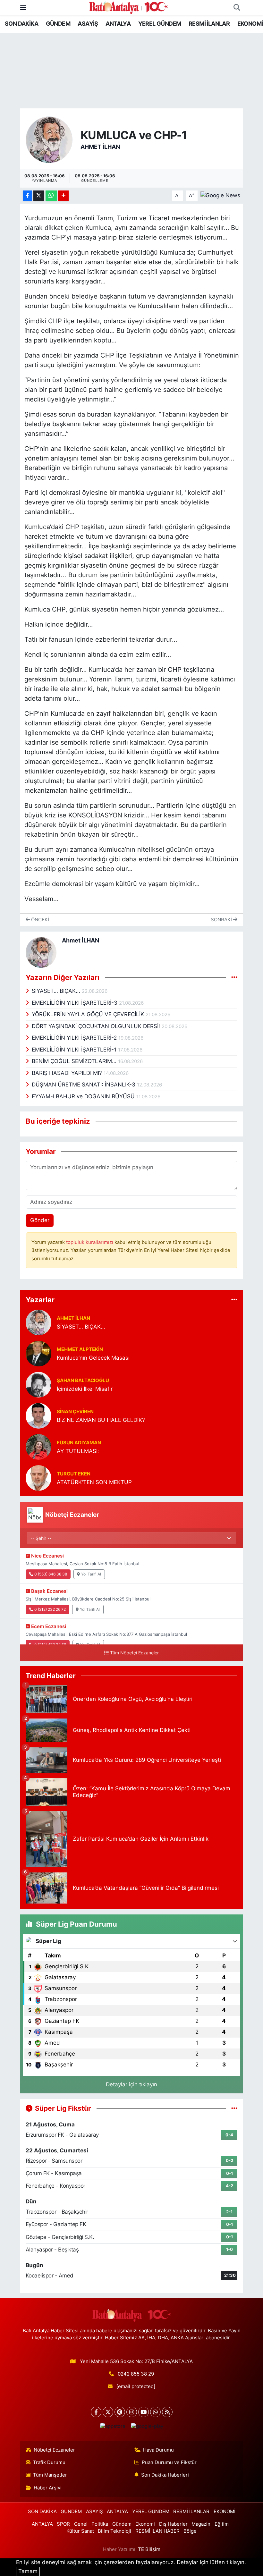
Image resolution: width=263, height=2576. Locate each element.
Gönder (40, 1220)
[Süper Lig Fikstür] (234, 2108)
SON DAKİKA (21, 24)
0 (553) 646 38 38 (51, 1574)
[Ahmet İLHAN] (49, 139)
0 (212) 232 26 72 (50, 1609)
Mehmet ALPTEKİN (80, 1349)
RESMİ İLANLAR (209, 24)
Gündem (122, 2524)
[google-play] (147, 2426)
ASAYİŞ (88, 24)
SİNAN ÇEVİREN (75, 1412)
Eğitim (222, 2524)
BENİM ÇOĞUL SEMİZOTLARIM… (75, 1061)
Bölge (190, 2531)
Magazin (201, 2524)
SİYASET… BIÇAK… (57, 991)
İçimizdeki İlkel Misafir (85, 1389)
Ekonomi (145, 2524)
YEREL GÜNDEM (160, 24)
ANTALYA (118, 24)
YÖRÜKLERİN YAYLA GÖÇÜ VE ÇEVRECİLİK (89, 1014)
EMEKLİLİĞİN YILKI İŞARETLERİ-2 (75, 1038)
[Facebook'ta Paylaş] (27, 196)
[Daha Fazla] (63, 196)
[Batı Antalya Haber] (128, 7)
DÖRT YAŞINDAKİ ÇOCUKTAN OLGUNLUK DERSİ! (97, 1026)
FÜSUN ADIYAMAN (79, 1443)
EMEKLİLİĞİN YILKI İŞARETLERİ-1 (75, 1050)
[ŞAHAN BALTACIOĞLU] (38, 1384)
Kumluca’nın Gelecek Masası (93, 1358)
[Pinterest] (120, 2412)
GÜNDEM (58, 24)
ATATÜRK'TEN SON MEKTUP (94, 1482)
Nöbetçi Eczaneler (54, 2450)
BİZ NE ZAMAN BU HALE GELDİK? (101, 1420)
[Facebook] (96, 2412)
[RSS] (167, 2412)
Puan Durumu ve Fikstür (169, 2462)
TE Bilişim (149, 2549)
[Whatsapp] (155, 2412)
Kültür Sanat (80, 2531)
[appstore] (113, 2426)
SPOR (63, 2524)
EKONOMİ (250, 24)
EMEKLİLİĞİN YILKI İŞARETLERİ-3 (75, 1003)
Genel (81, 2524)
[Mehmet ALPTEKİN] (38, 1353)
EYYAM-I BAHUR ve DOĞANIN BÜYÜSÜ (84, 1096)
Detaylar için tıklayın (131, 2084)
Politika (100, 2524)
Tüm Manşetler (50, 2475)
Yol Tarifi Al (91, 1574)
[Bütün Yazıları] (234, 977)
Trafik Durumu (49, 2462)
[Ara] (237, 8)
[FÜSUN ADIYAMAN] (38, 1446)
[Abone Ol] (220, 195)
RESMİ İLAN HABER (157, 2531)
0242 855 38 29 (136, 2374)
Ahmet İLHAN (100, 147)
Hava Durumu (158, 2450)
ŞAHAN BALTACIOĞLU (83, 1381)
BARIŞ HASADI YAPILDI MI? (68, 1073)
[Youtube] (144, 2412)
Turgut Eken (74, 1474)
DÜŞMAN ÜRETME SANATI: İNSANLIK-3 (84, 1085)
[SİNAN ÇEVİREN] (38, 1415)
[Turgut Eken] (38, 1477)
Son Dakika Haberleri (165, 2475)
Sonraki (222, 920)
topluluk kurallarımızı (90, 1242)
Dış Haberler (173, 2524)
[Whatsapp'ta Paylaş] (51, 196)
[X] (108, 2412)
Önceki (39, 920)
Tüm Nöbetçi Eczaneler (134, 1653)
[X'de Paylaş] (39, 196)
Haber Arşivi (48, 2488)
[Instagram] (132, 2412)
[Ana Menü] (23, 7)
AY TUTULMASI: (78, 1451)
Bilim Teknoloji (115, 2531)
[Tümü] (234, 1300)
